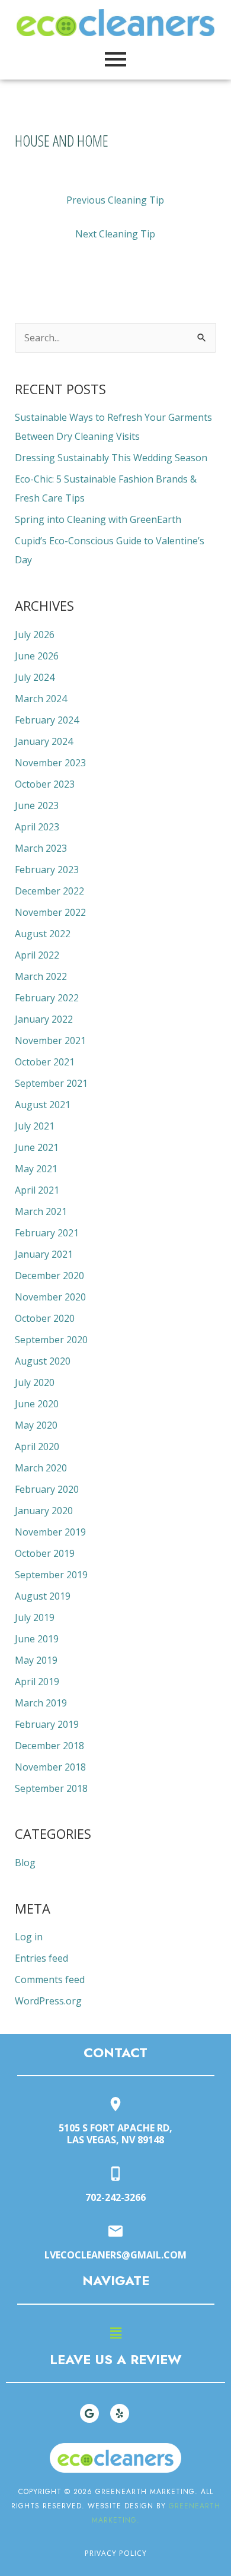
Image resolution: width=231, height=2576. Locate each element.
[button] (115, 2333)
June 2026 (37, 656)
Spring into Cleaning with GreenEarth (98, 519)
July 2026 (35, 635)
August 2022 (43, 934)
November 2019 (50, 1532)
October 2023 (45, 784)
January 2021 (44, 1254)
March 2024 (41, 699)
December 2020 (49, 1276)
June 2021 (37, 1147)
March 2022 (41, 976)
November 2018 (50, 1767)
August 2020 (43, 1361)
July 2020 (35, 1382)
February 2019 (47, 1724)
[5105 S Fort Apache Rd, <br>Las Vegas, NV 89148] (115, 2105)
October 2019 (45, 1553)
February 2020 (47, 1489)
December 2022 (49, 891)
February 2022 (47, 998)
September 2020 (51, 1340)
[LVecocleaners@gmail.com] (115, 2232)
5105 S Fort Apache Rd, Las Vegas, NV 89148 (115, 2134)
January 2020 (44, 1511)
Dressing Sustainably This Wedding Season (111, 458)
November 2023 (50, 763)
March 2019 (41, 1703)
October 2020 (45, 1318)
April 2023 (37, 827)
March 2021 (41, 1211)
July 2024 (35, 677)
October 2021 (45, 1062)
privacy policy (116, 2553)
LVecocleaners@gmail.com (115, 2255)
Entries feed (41, 1958)
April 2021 (37, 1190)
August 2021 (43, 1105)
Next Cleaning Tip (115, 234)
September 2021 (51, 1083)
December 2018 (49, 1746)
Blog (25, 1863)
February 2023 (47, 870)
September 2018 (51, 1788)
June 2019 (37, 1639)
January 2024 (44, 741)
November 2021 (50, 1040)
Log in (29, 1937)
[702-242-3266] (115, 2174)
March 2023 (41, 848)
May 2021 (36, 1169)
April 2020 (37, 1446)
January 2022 (44, 1019)
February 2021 (47, 1233)
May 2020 (36, 1425)
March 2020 (41, 1468)
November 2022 (50, 912)
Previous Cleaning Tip (115, 200)
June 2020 (37, 1404)
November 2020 (50, 1297)
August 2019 (43, 1596)
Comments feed (50, 1979)
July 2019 (35, 1617)
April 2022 (37, 955)
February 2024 (47, 720)
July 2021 (35, 1126)
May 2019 (36, 1660)
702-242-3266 (115, 2197)
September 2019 (51, 1575)
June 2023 (37, 805)
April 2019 (37, 1682)
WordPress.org (48, 2001)
